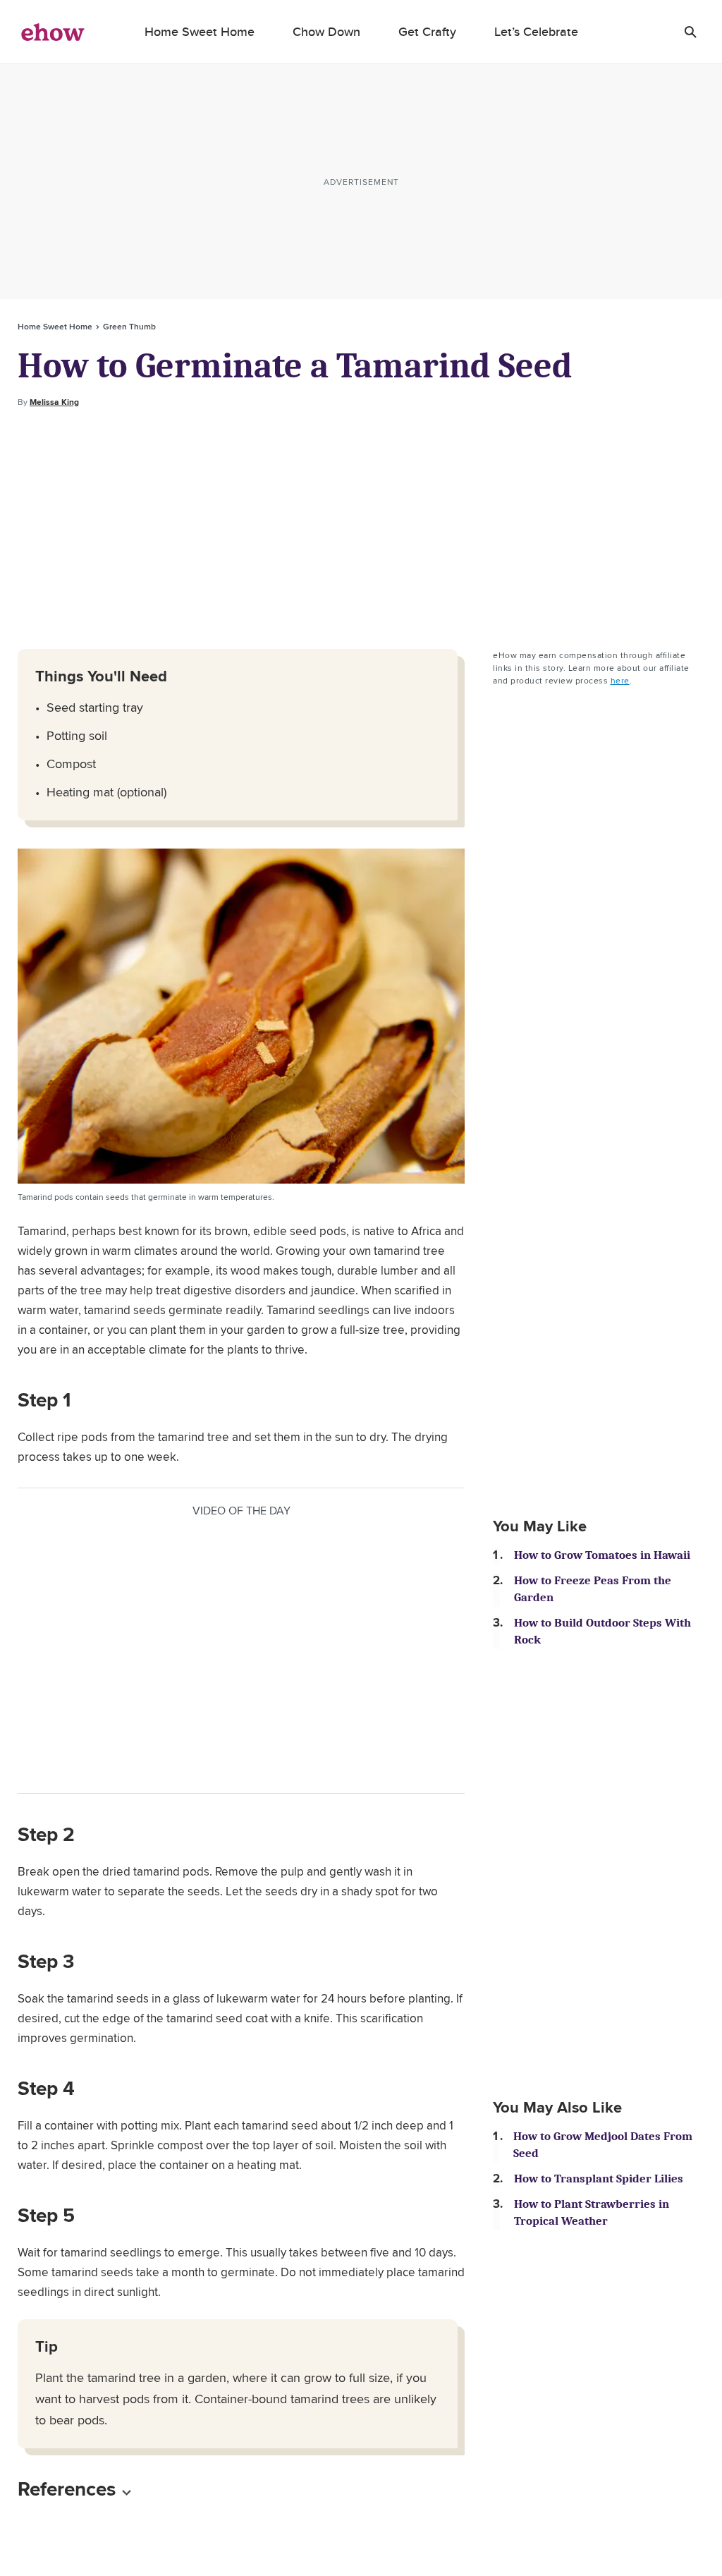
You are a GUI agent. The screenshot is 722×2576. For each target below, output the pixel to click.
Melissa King (54, 402)
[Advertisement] (361, 529)
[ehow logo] (53, 32)
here (620, 680)
